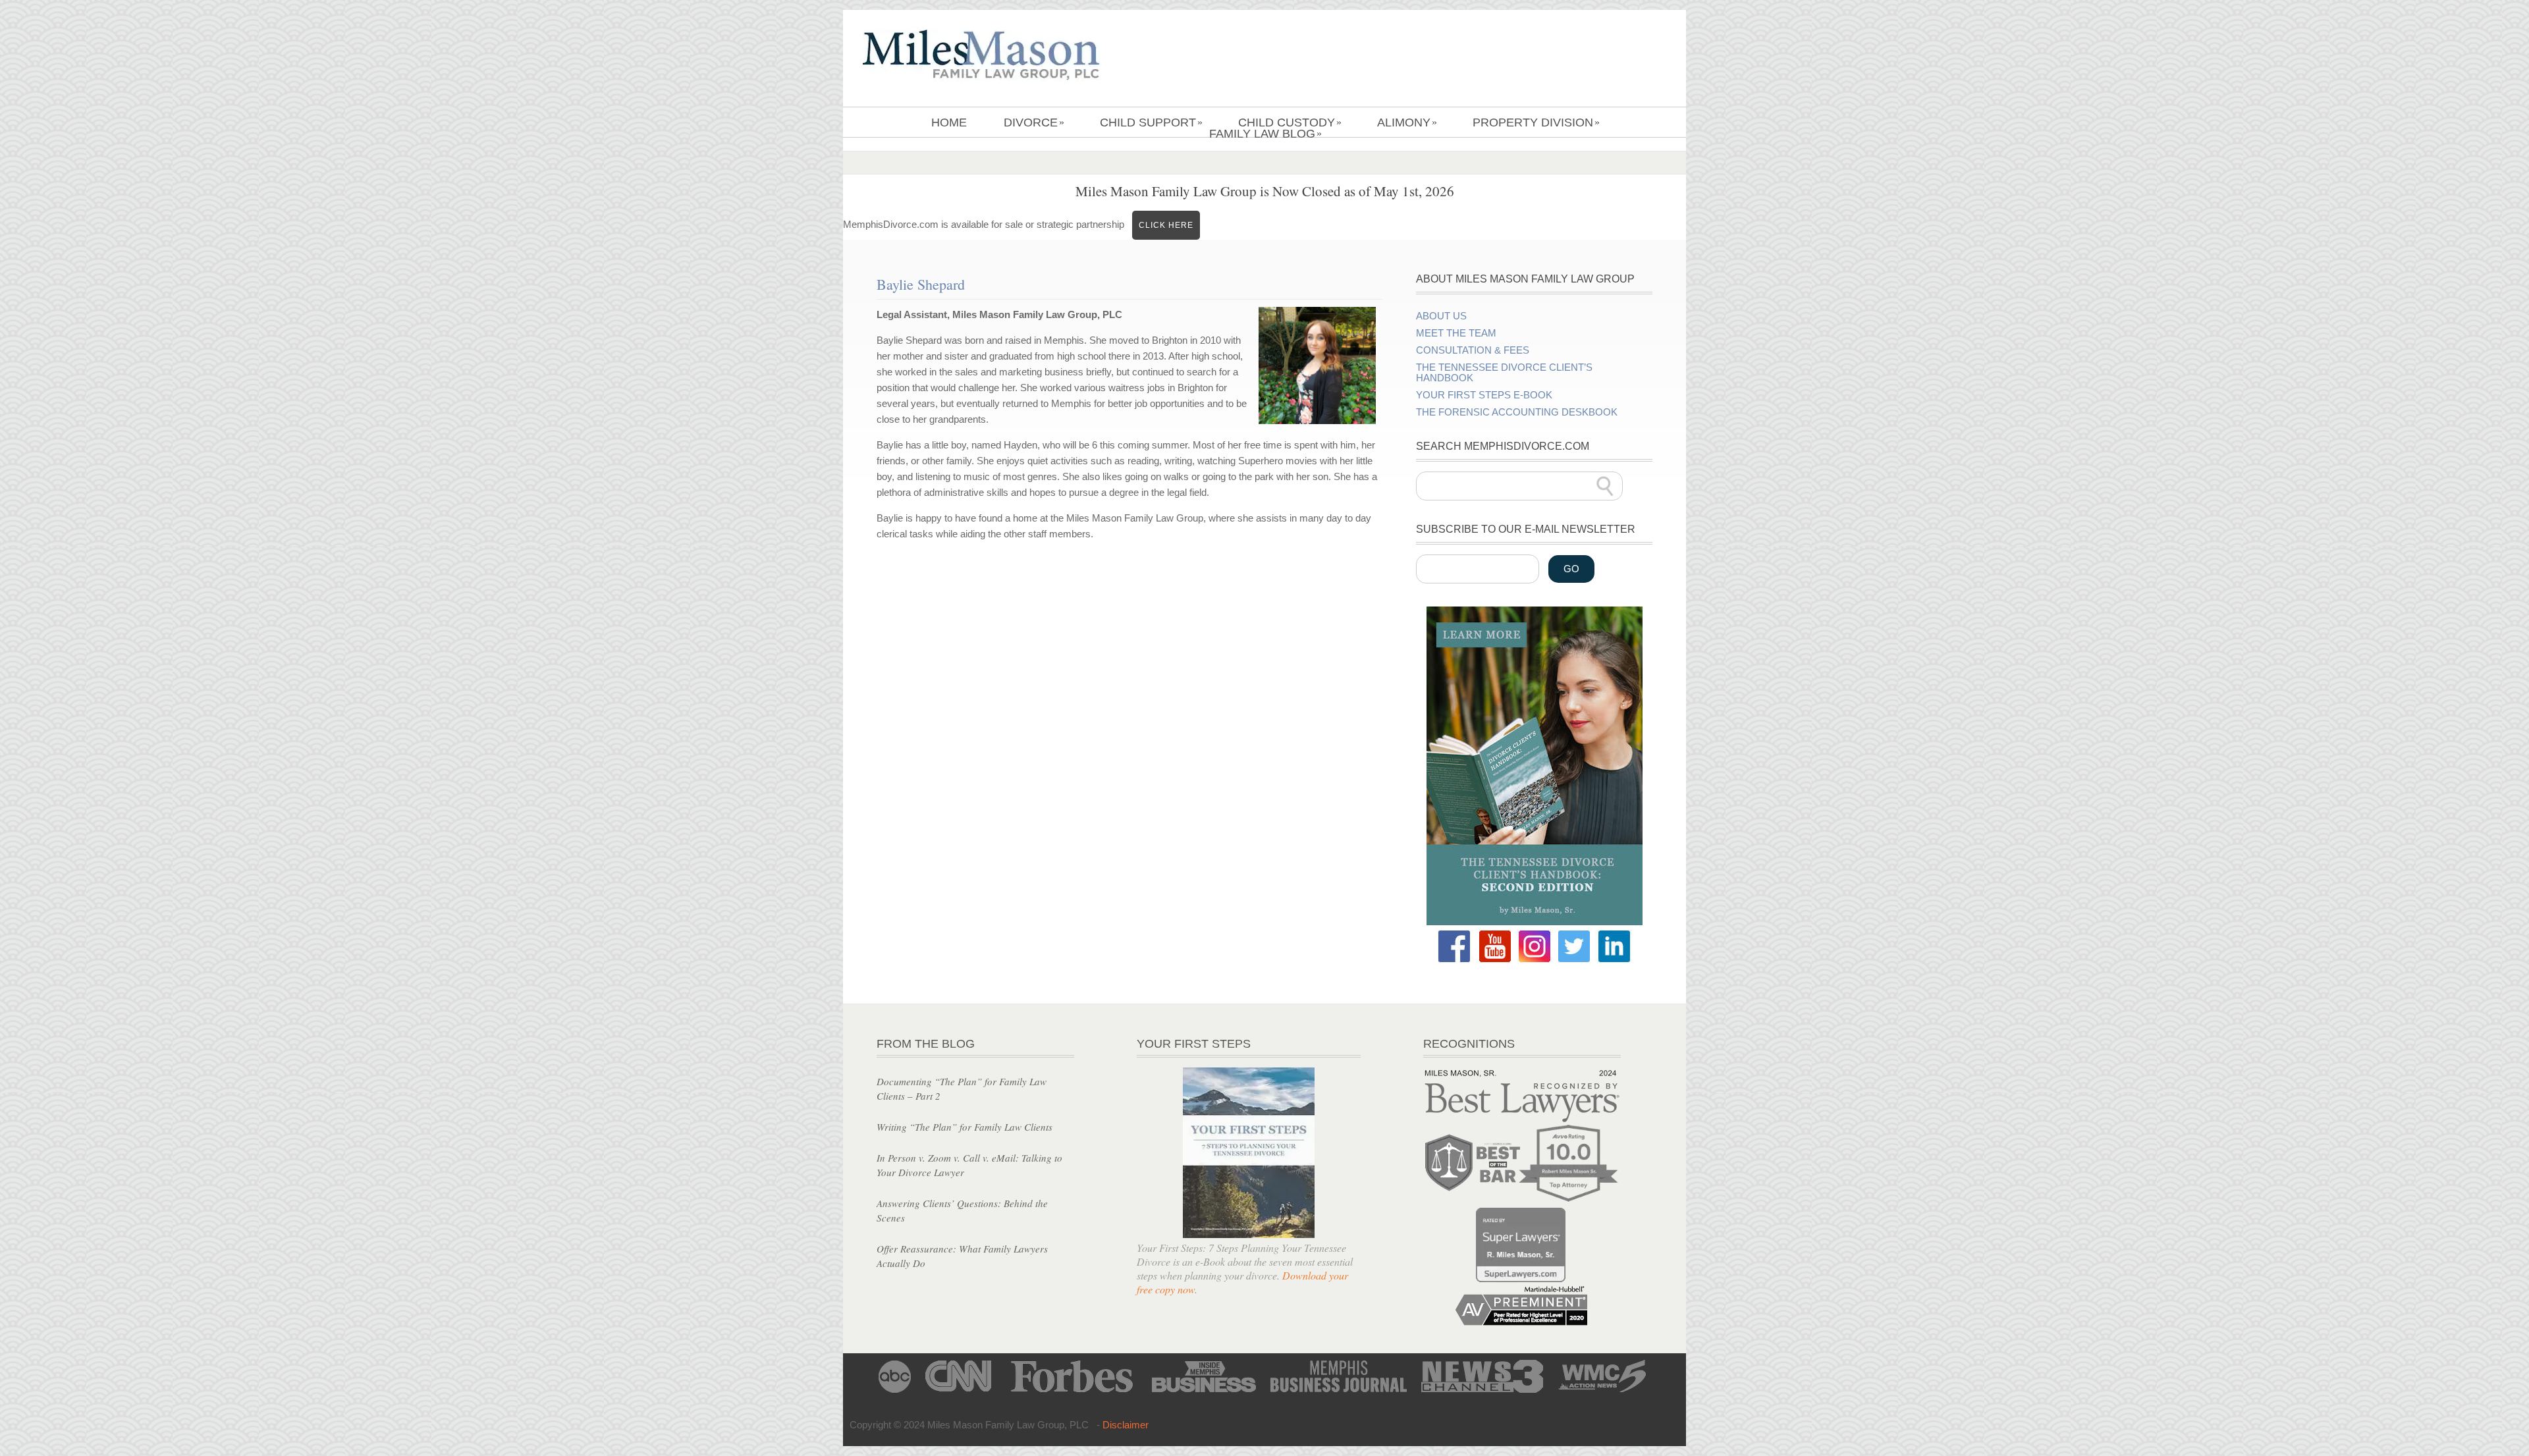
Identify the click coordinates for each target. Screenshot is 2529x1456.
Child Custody (1290, 122)
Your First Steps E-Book (1484, 395)
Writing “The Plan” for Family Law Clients (965, 1127)
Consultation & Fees (1473, 350)
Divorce (1034, 122)
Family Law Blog (1265, 134)
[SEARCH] (1605, 486)
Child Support (1151, 122)
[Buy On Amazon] (1535, 922)
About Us (1441, 316)
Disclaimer (1126, 1425)
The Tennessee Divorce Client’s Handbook (1504, 373)
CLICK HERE (1166, 225)
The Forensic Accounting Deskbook (1517, 412)
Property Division (1536, 122)
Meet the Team (1456, 333)
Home (949, 122)
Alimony (1407, 122)
